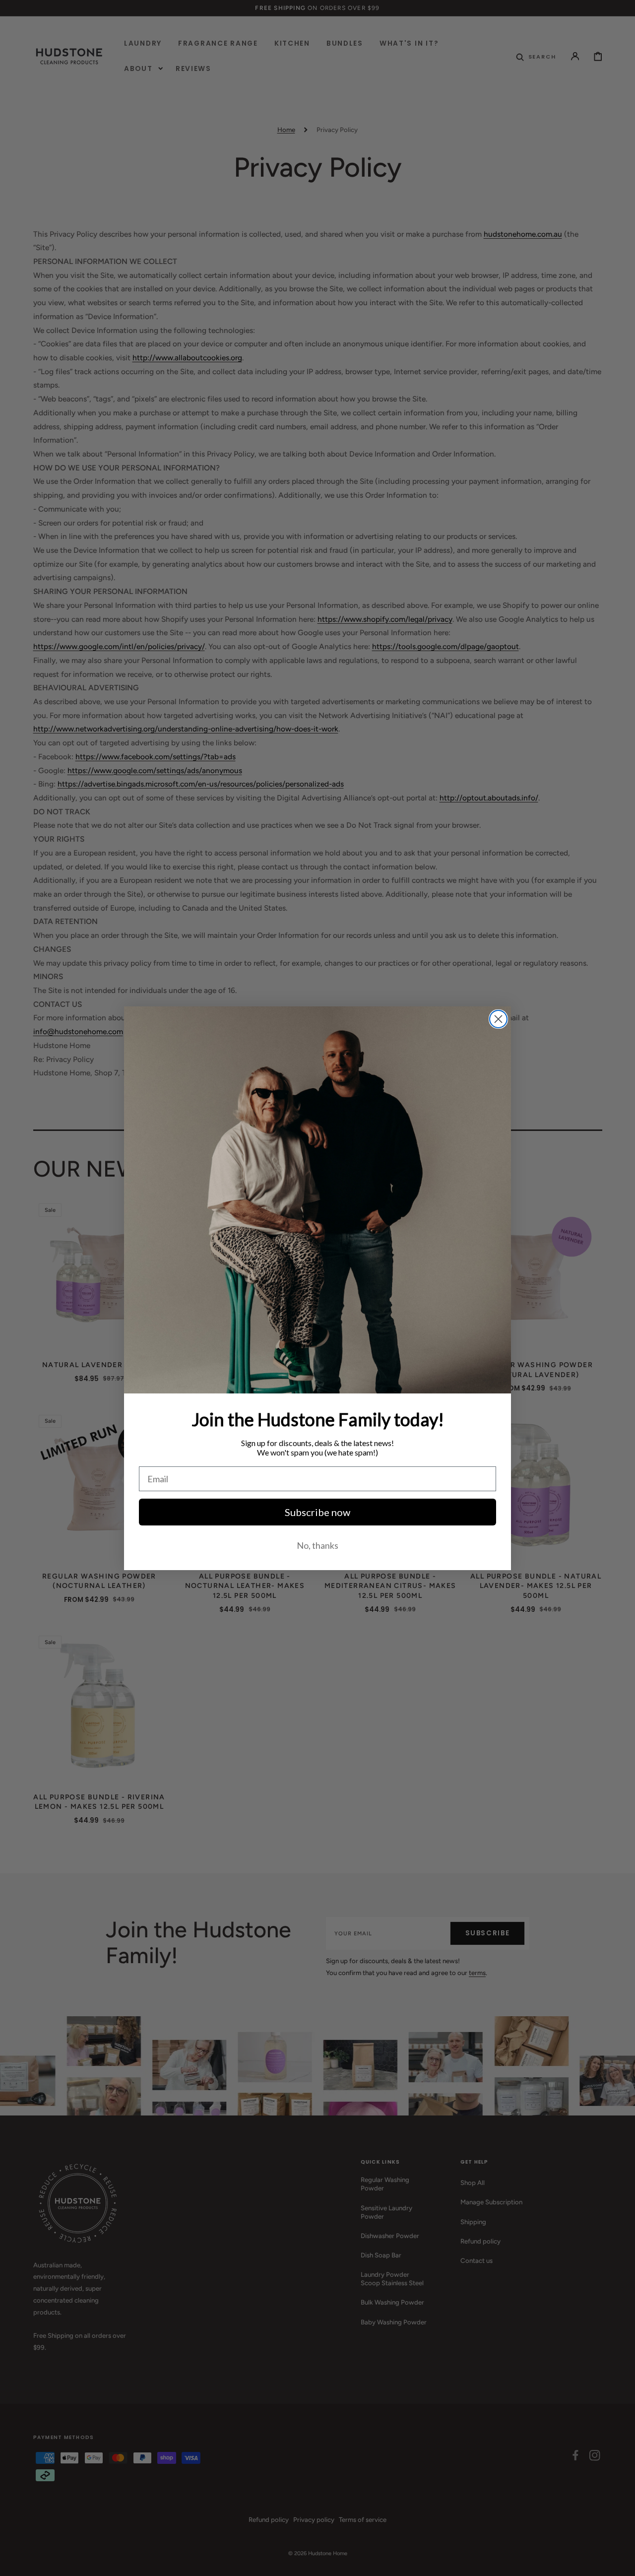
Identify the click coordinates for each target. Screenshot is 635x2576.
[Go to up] (621, 2562)
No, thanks (317, 1545)
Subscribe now (317, 1512)
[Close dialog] (498, 1019)
